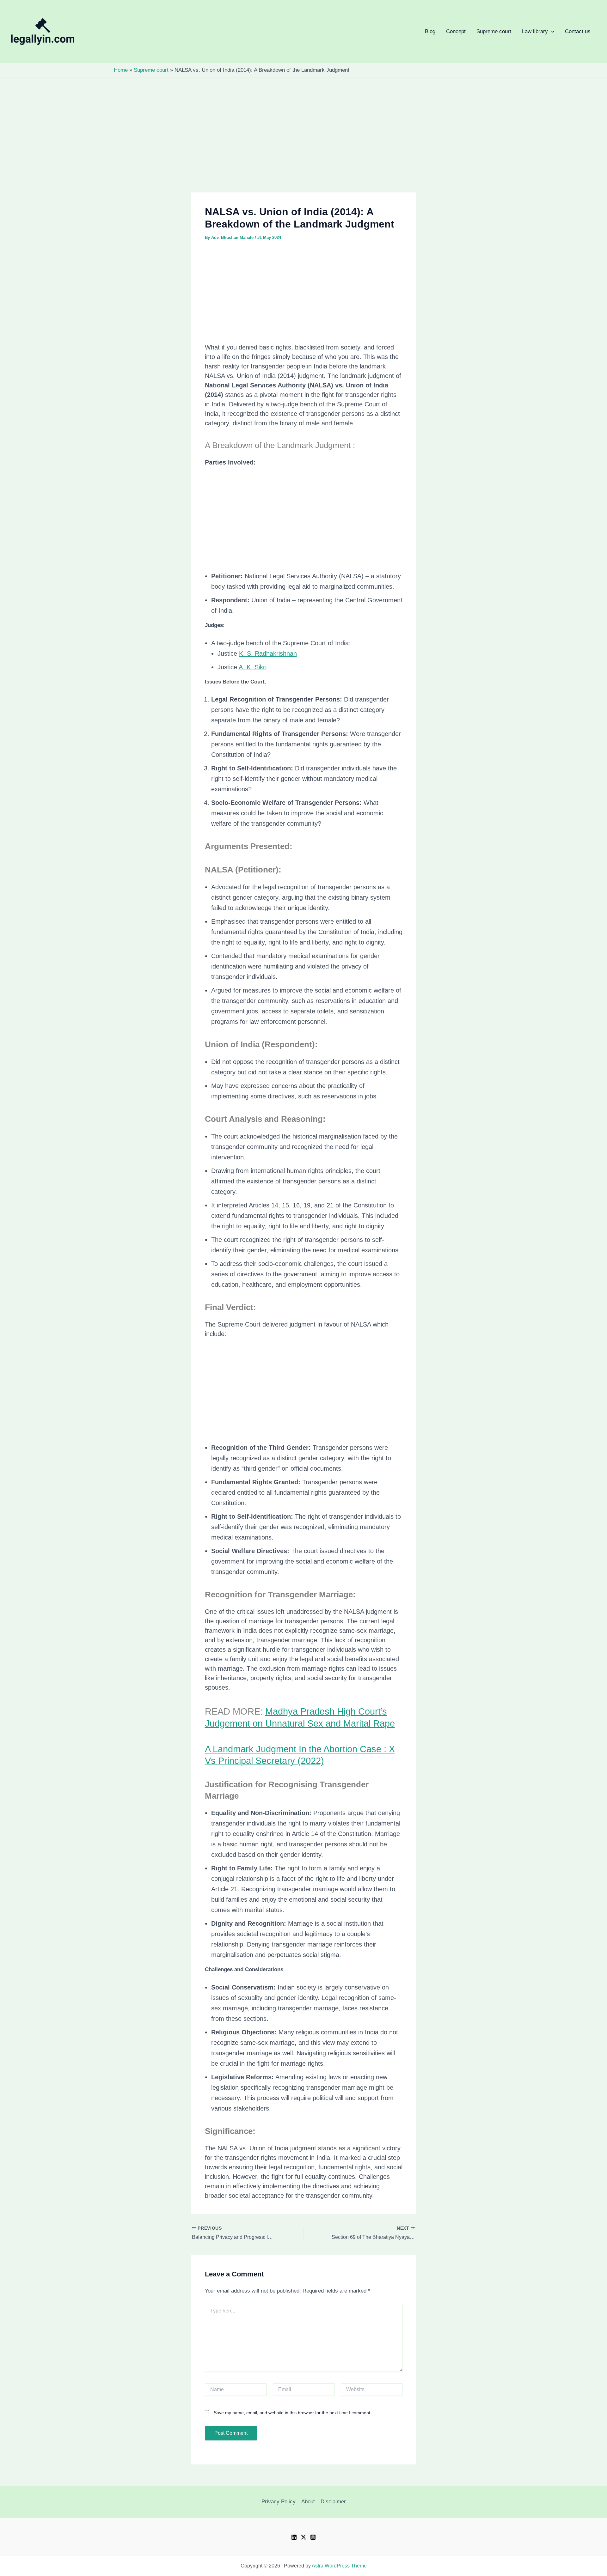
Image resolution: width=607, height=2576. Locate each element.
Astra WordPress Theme (339, 2566)
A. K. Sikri (253, 667)
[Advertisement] (303, 146)
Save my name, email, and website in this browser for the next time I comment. (293, 2413)
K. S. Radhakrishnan (268, 653)
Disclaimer (333, 2502)
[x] (303, 2537)
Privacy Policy (279, 2502)
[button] (412, 32)
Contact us (578, 31)
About (308, 2502)
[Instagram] (313, 2537)
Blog (430, 31)
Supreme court (494, 31)
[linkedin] (294, 2537)
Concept (456, 31)
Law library (412, 32)
